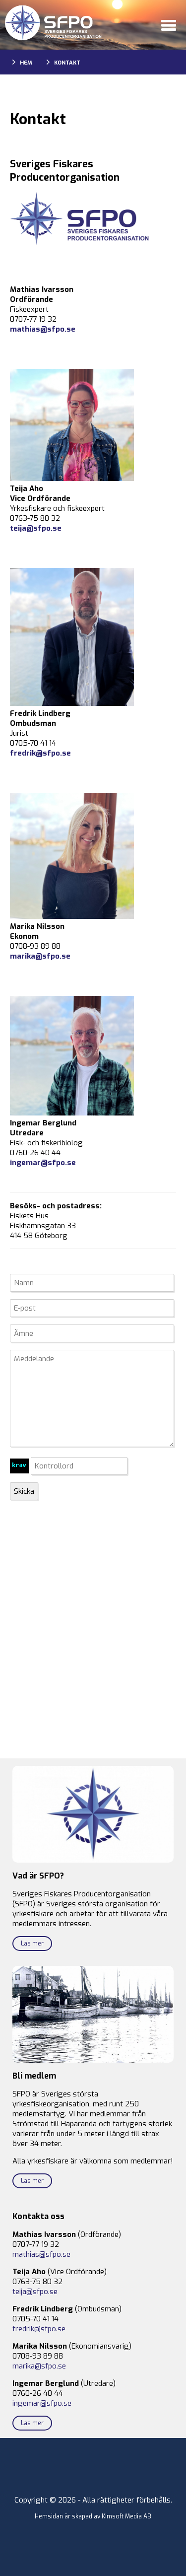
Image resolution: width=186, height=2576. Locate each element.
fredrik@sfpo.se (40, 753)
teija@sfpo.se (36, 528)
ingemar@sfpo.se (42, 2403)
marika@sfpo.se (40, 956)
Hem (26, 63)
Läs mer (32, 1944)
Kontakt (67, 63)
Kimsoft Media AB (126, 2516)
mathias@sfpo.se (43, 329)
